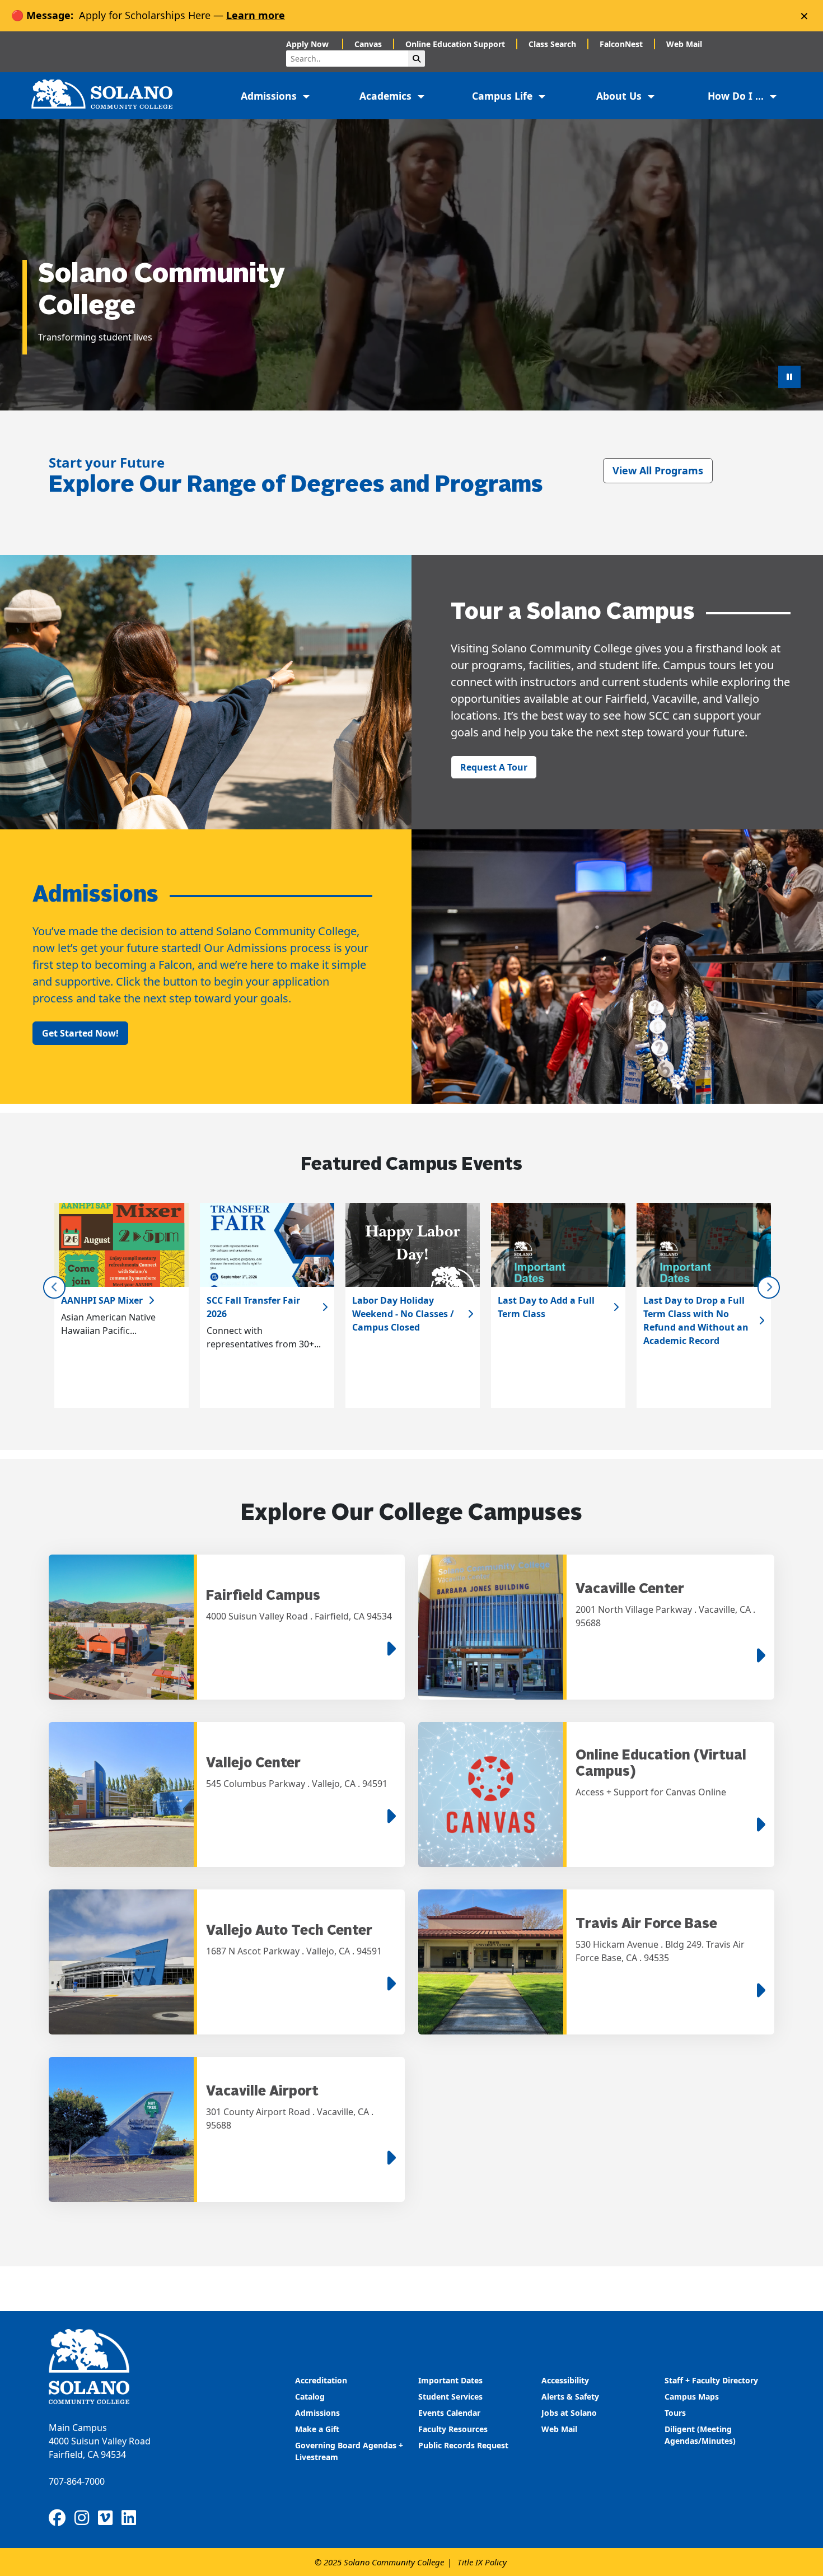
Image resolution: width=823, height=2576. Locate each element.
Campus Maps (692, 2397)
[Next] (769, 1287)
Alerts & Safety (570, 2397)
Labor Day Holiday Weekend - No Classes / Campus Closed (403, 1314)
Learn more (256, 15)
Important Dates (450, 2380)
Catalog (310, 2397)
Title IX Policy (482, 2562)
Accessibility (565, 2380)
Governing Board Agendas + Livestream (349, 2451)
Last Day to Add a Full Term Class (546, 1307)
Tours (675, 2413)
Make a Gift (317, 2429)
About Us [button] (620, 96)
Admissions (319, 2413)
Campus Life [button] (504, 96)
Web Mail (684, 44)
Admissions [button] (270, 96)
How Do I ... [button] (737, 96)
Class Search (552, 44)
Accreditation (321, 2380)
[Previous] (54, 1287)
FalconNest (621, 44)
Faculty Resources (453, 2429)
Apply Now (308, 44)
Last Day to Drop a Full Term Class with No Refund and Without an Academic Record (696, 1320)
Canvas (368, 44)
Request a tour (494, 767)
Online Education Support (455, 44)
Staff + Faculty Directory (711, 2380)
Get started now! (80, 1033)
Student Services (450, 2397)
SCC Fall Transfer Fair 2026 (253, 1307)
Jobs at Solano (569, 2413)
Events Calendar (449, 2413)
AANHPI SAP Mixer (102, 1300)
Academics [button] (387, 96)
